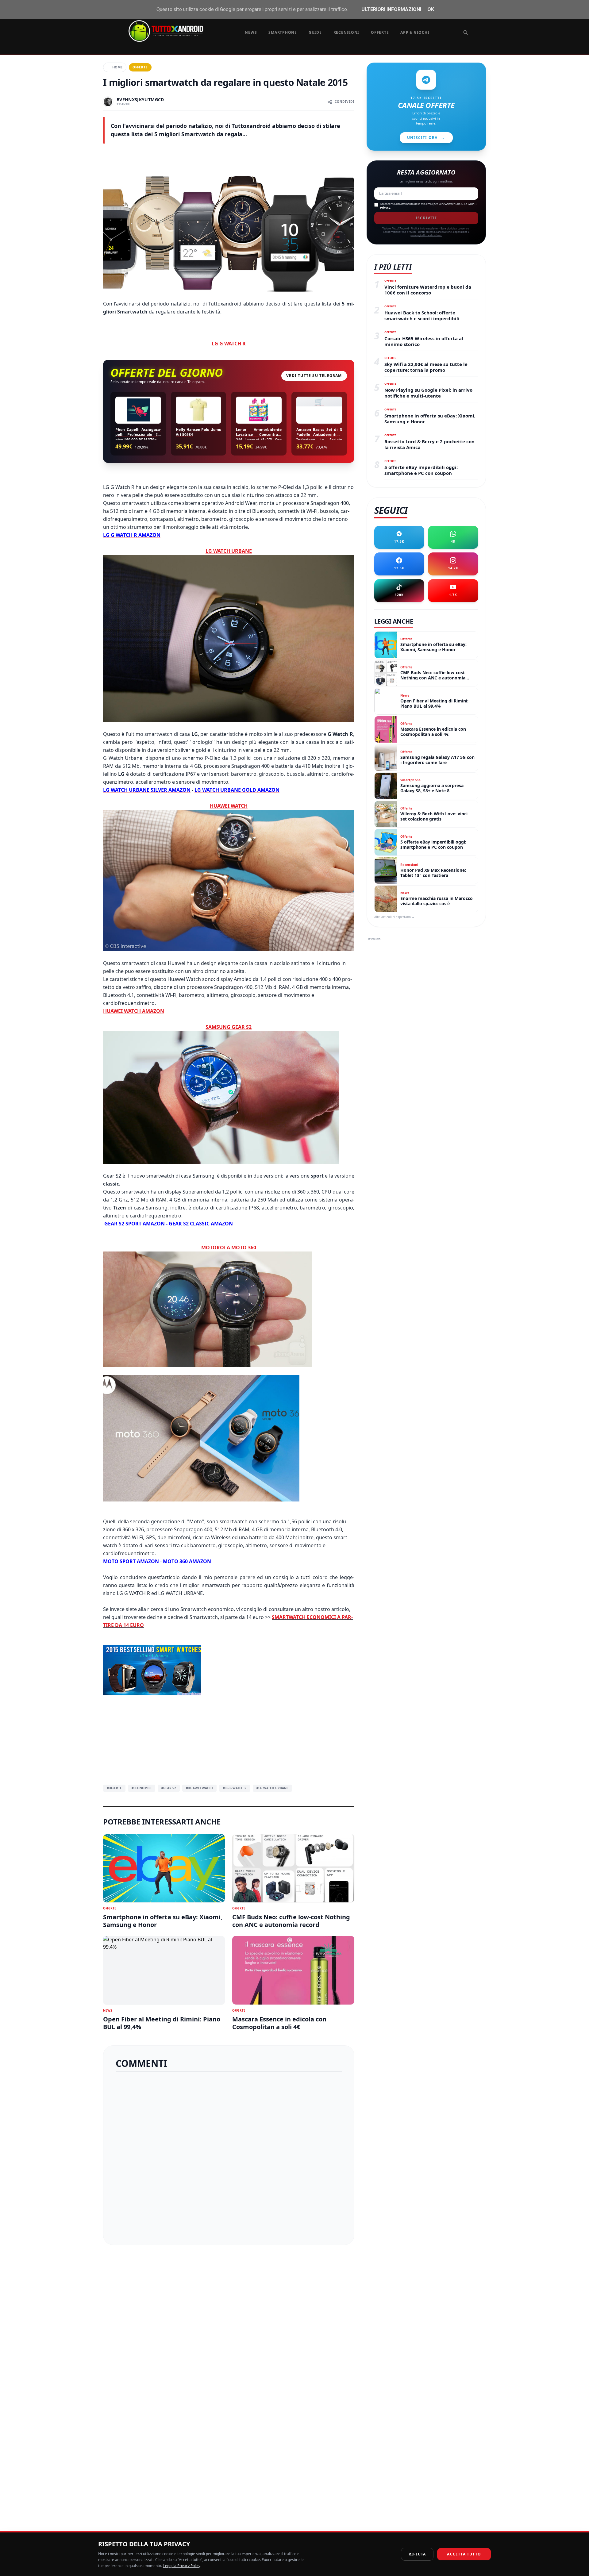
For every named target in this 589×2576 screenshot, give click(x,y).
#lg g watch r (235, 1788)
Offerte (380, 32)
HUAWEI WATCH (229, 806)
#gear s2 (169, 1788)
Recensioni (346, 32)
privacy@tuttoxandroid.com (426, 235)
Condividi (345, 102)
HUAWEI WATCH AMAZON (134, 1011)
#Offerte (114, 1788)
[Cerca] (466, 33)
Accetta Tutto (464, 2554)
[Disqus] (229, 2156)
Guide (315, 32)
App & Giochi (415, 32)
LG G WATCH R (229, 344)
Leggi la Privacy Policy (182, 2566)
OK (431, 9)
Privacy (385, 208)
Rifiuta (417, 2554)
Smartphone (283, 32)
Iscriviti (426, 218)
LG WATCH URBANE (229, 551)
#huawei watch (199, 1788)
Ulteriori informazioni (391, 9)
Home (115, 67)
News (251, 32)
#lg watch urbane (272, 1788)
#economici (142, 1788)
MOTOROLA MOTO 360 (229, 1248)
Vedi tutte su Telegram (314, 376)
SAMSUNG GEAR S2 (229, 1027)
